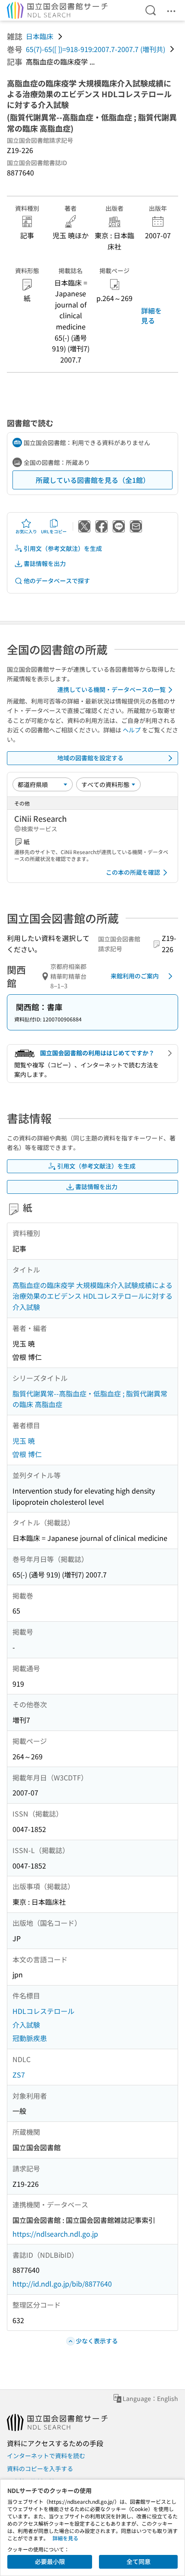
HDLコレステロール (43, 2011)
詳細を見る (151, 315)
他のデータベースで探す (57, 581)
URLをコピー (54, 531)
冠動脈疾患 (30, 2038)
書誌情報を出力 (45, 563)
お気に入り (26, 531)
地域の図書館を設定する (90, 758)
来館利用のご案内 (135, 976)
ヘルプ (132, 730)
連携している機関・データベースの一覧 (111, 689)
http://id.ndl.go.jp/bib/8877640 (62, 2284)
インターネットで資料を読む (46, 2456)
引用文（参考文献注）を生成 (63, 548)
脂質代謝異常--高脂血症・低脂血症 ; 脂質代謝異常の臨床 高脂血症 (90, 1399)
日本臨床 (40, 36)
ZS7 (19, 2075)
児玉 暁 (24, 1441)
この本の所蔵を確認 (133, 872)
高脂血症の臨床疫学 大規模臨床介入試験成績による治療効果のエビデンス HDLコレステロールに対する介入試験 (92, 1296)
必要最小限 (50, 2561)
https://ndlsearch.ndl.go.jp (55, 2234)
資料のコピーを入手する (40, 2468)
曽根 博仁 (27, 1454)
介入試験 (26, 2025)
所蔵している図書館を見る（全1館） (93, 480)
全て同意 (139, 2561)
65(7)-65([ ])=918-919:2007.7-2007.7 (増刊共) (96, 49)
